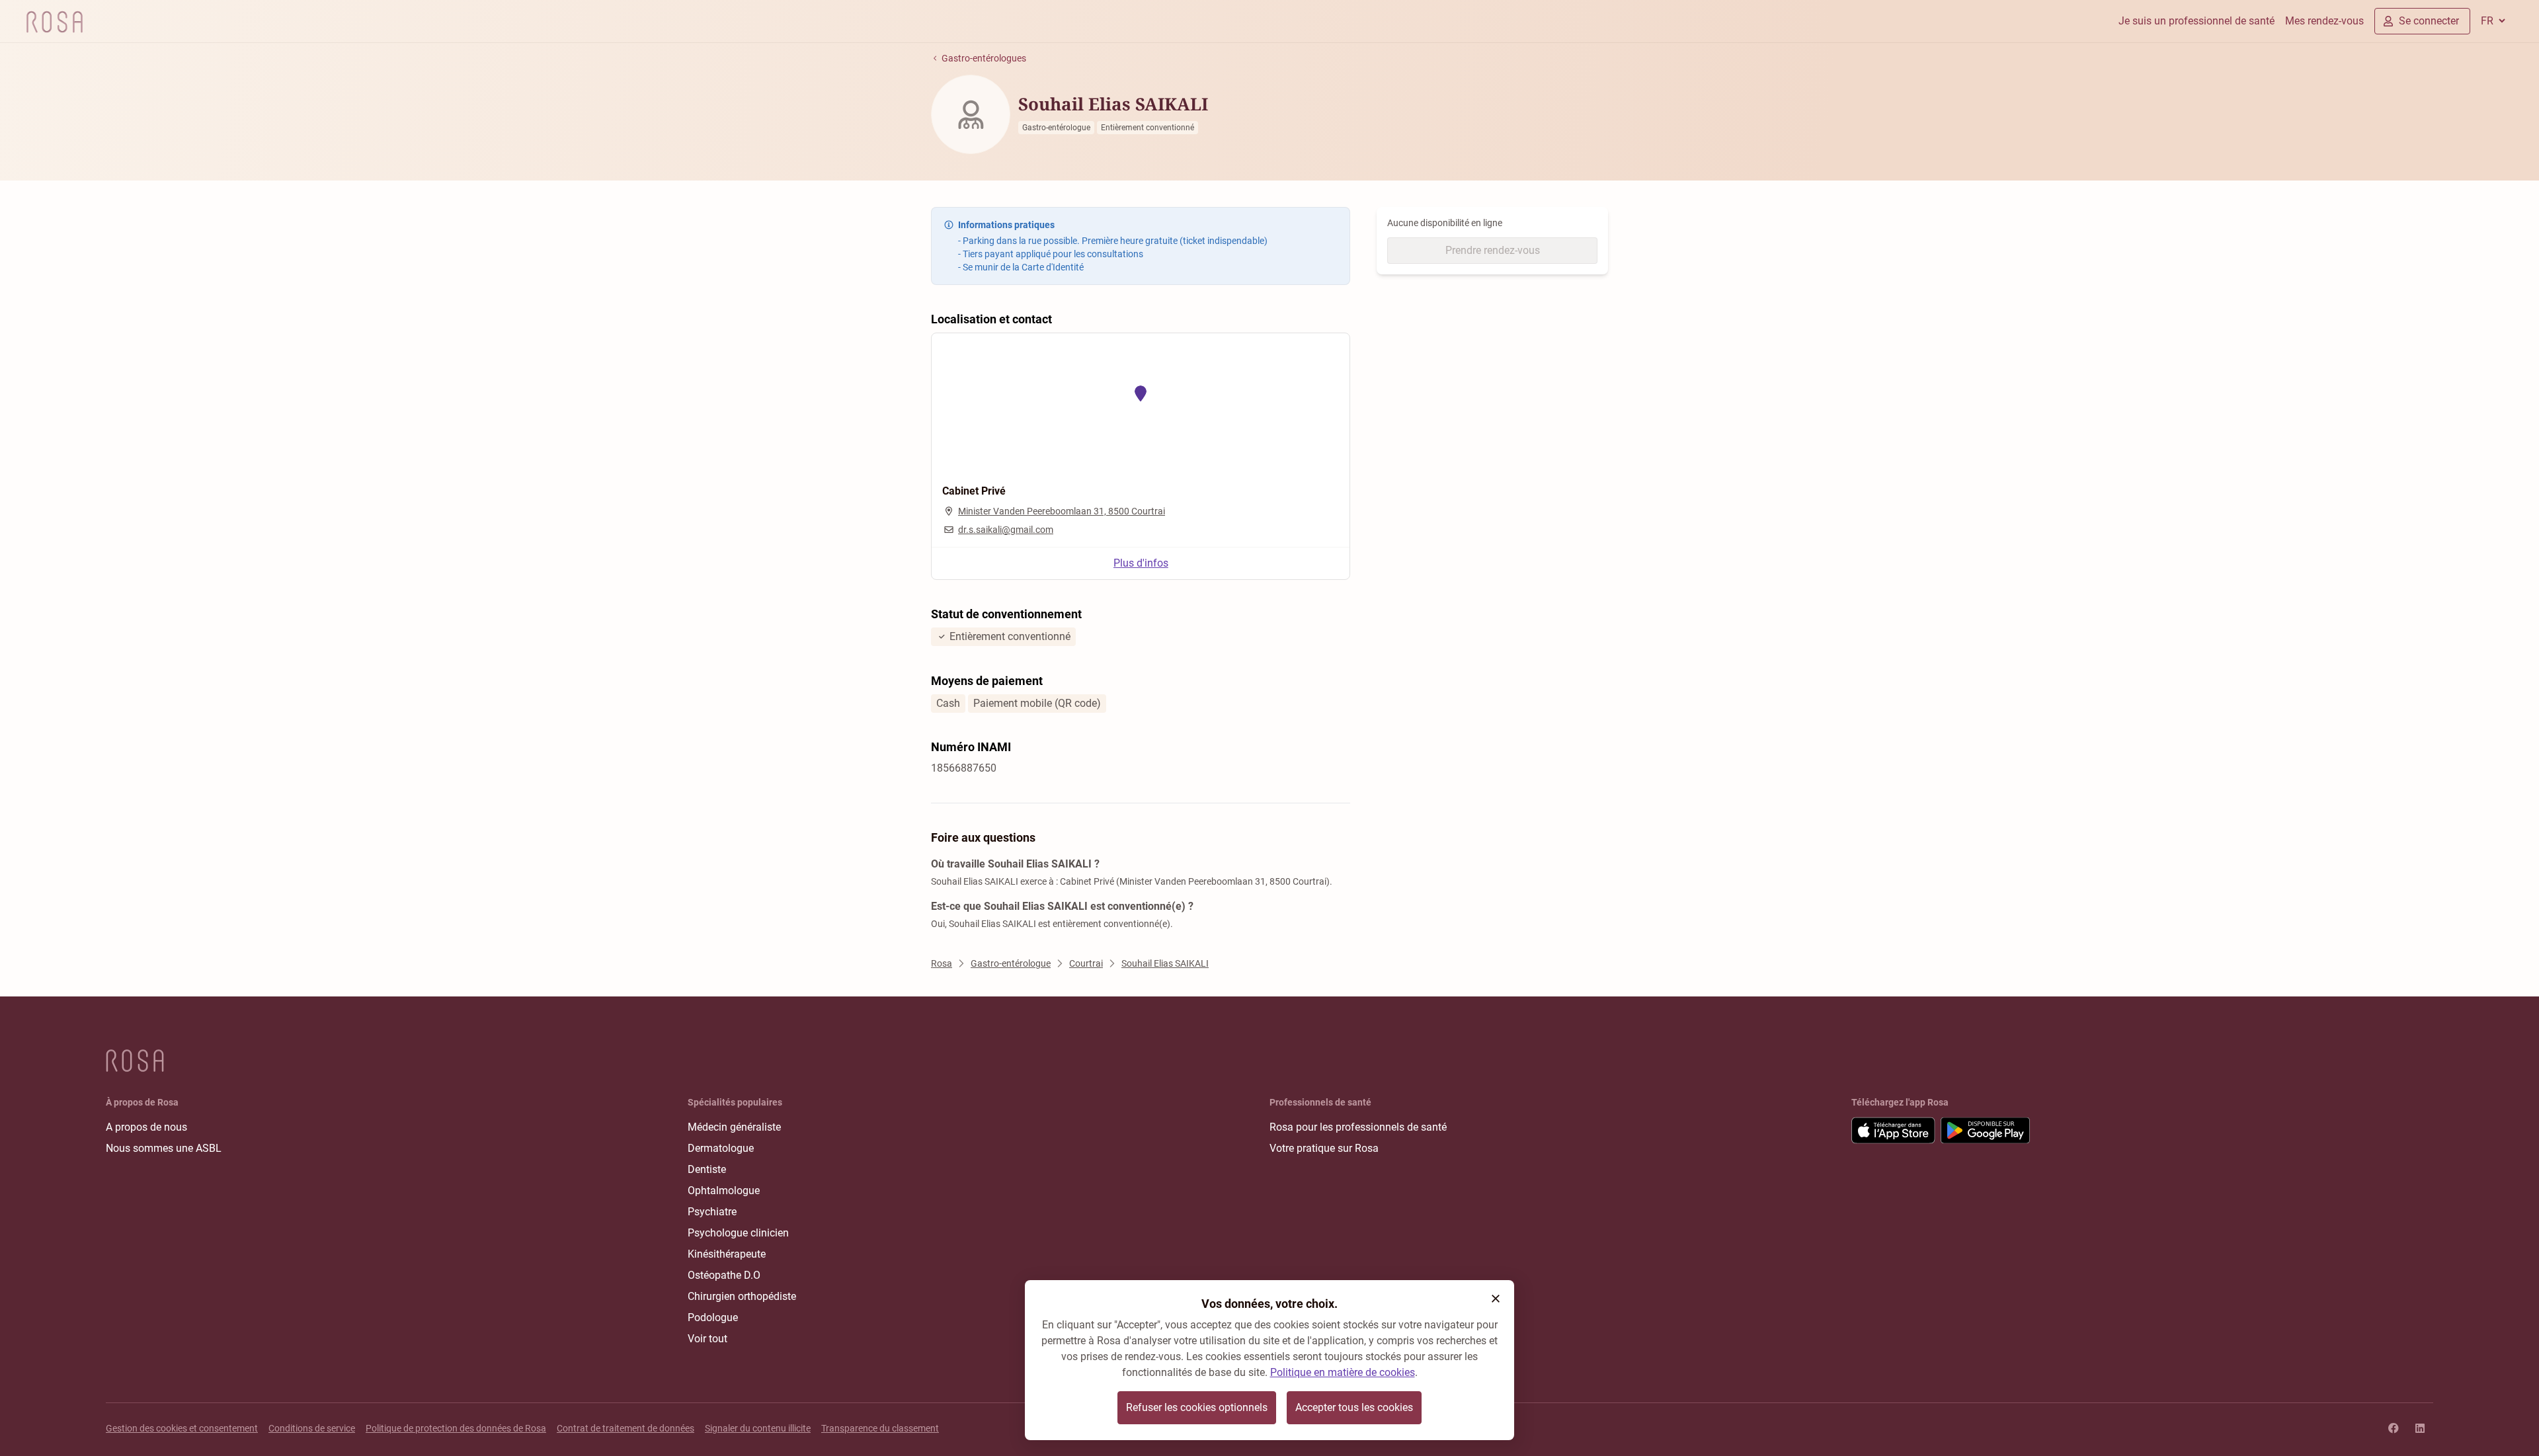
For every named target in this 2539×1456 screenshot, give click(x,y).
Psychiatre (712, 1212)
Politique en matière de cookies (1343, 1372)
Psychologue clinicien (738, 1233)
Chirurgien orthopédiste (742, 1296)
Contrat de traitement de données (625, 1428)
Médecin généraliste (734, 1127)
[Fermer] (1496, 1299)
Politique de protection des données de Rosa (456, 1428)
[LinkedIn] (2420, 1428)
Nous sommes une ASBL (164, 1148)
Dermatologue (721, 1148)
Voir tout (707, 1339)
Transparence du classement (880, 1428)
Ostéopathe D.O (724, 1275)
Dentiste (707, 1169)
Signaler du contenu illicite (758, 1428)
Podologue (713, 1317)
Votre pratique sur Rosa (1324, 1148)
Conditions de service (312, 1428)
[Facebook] (2394, 1428)
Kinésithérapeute (727, 1254)
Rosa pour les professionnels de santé (1358, 1127)
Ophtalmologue (724, 1191)
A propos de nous (146, 1127)
